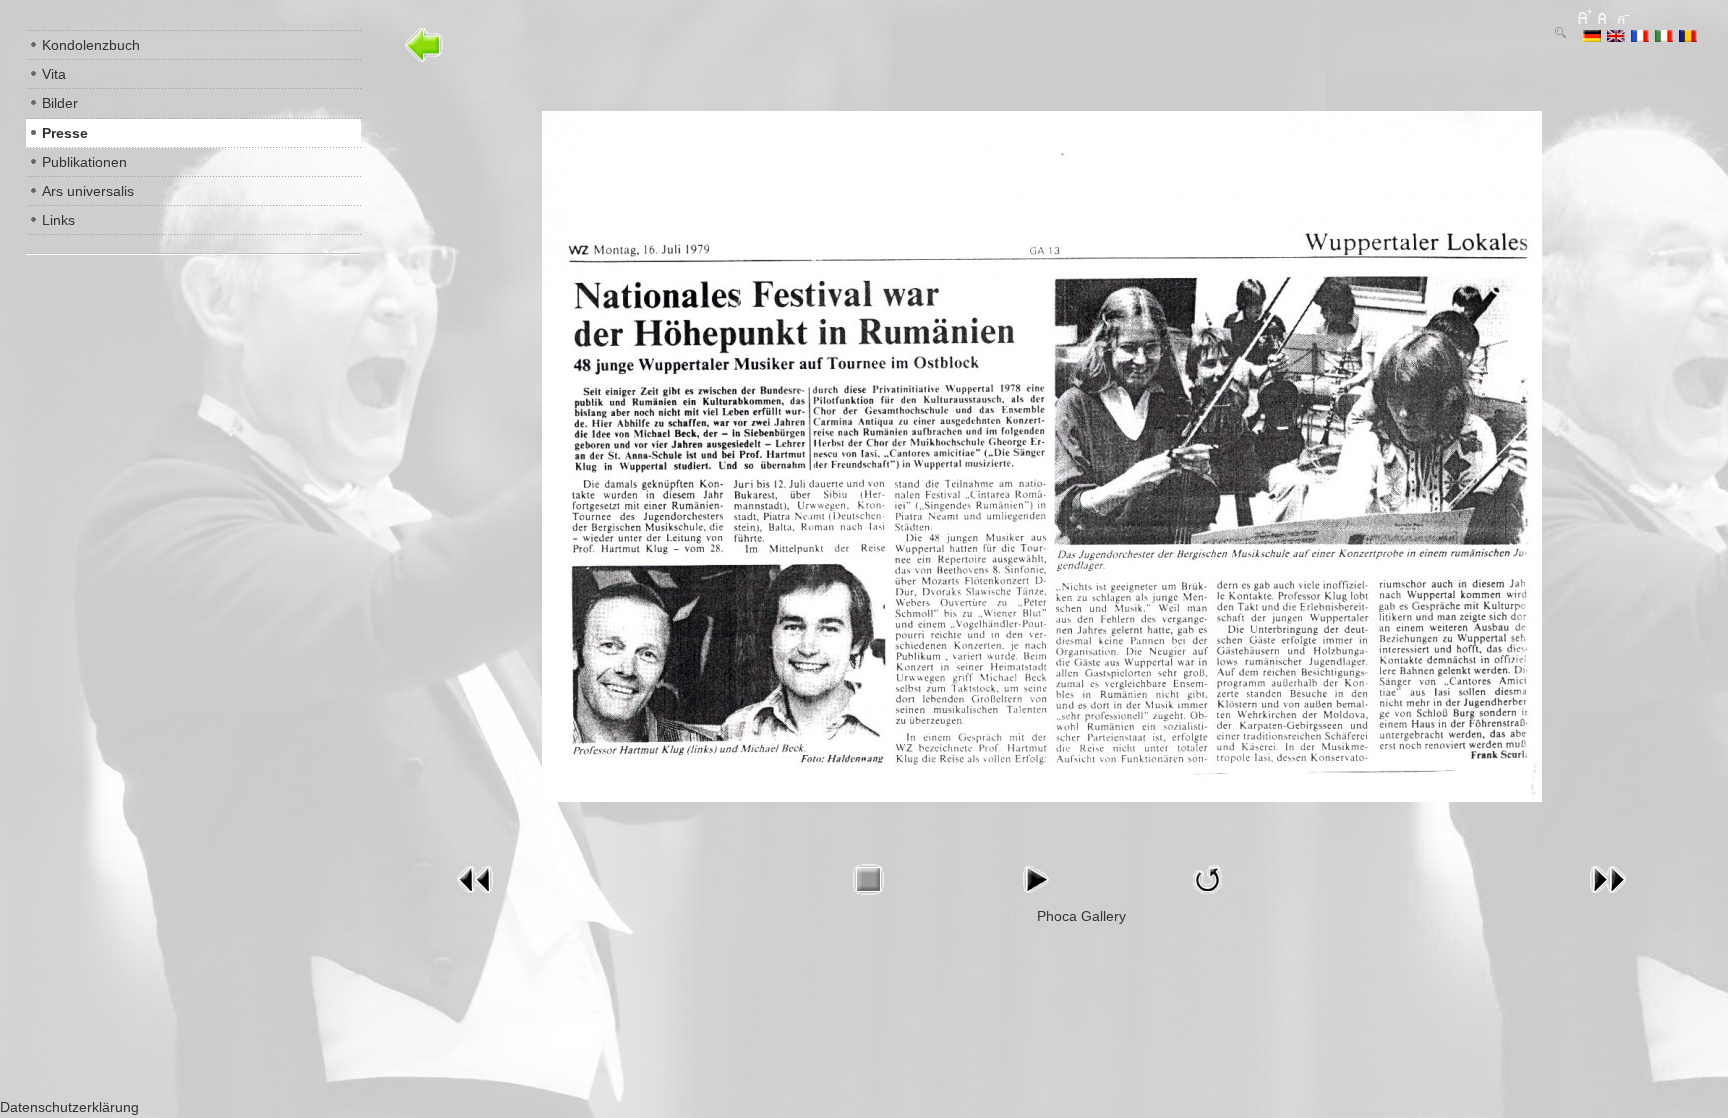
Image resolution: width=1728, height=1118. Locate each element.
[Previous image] (475, 898)
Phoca (1057, 916)
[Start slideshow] (1035, 898)
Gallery (1103, 916)
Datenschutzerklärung (69, 1107)
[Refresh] (1208, 898)
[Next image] (1608, 898)
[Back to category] (425, 63)
